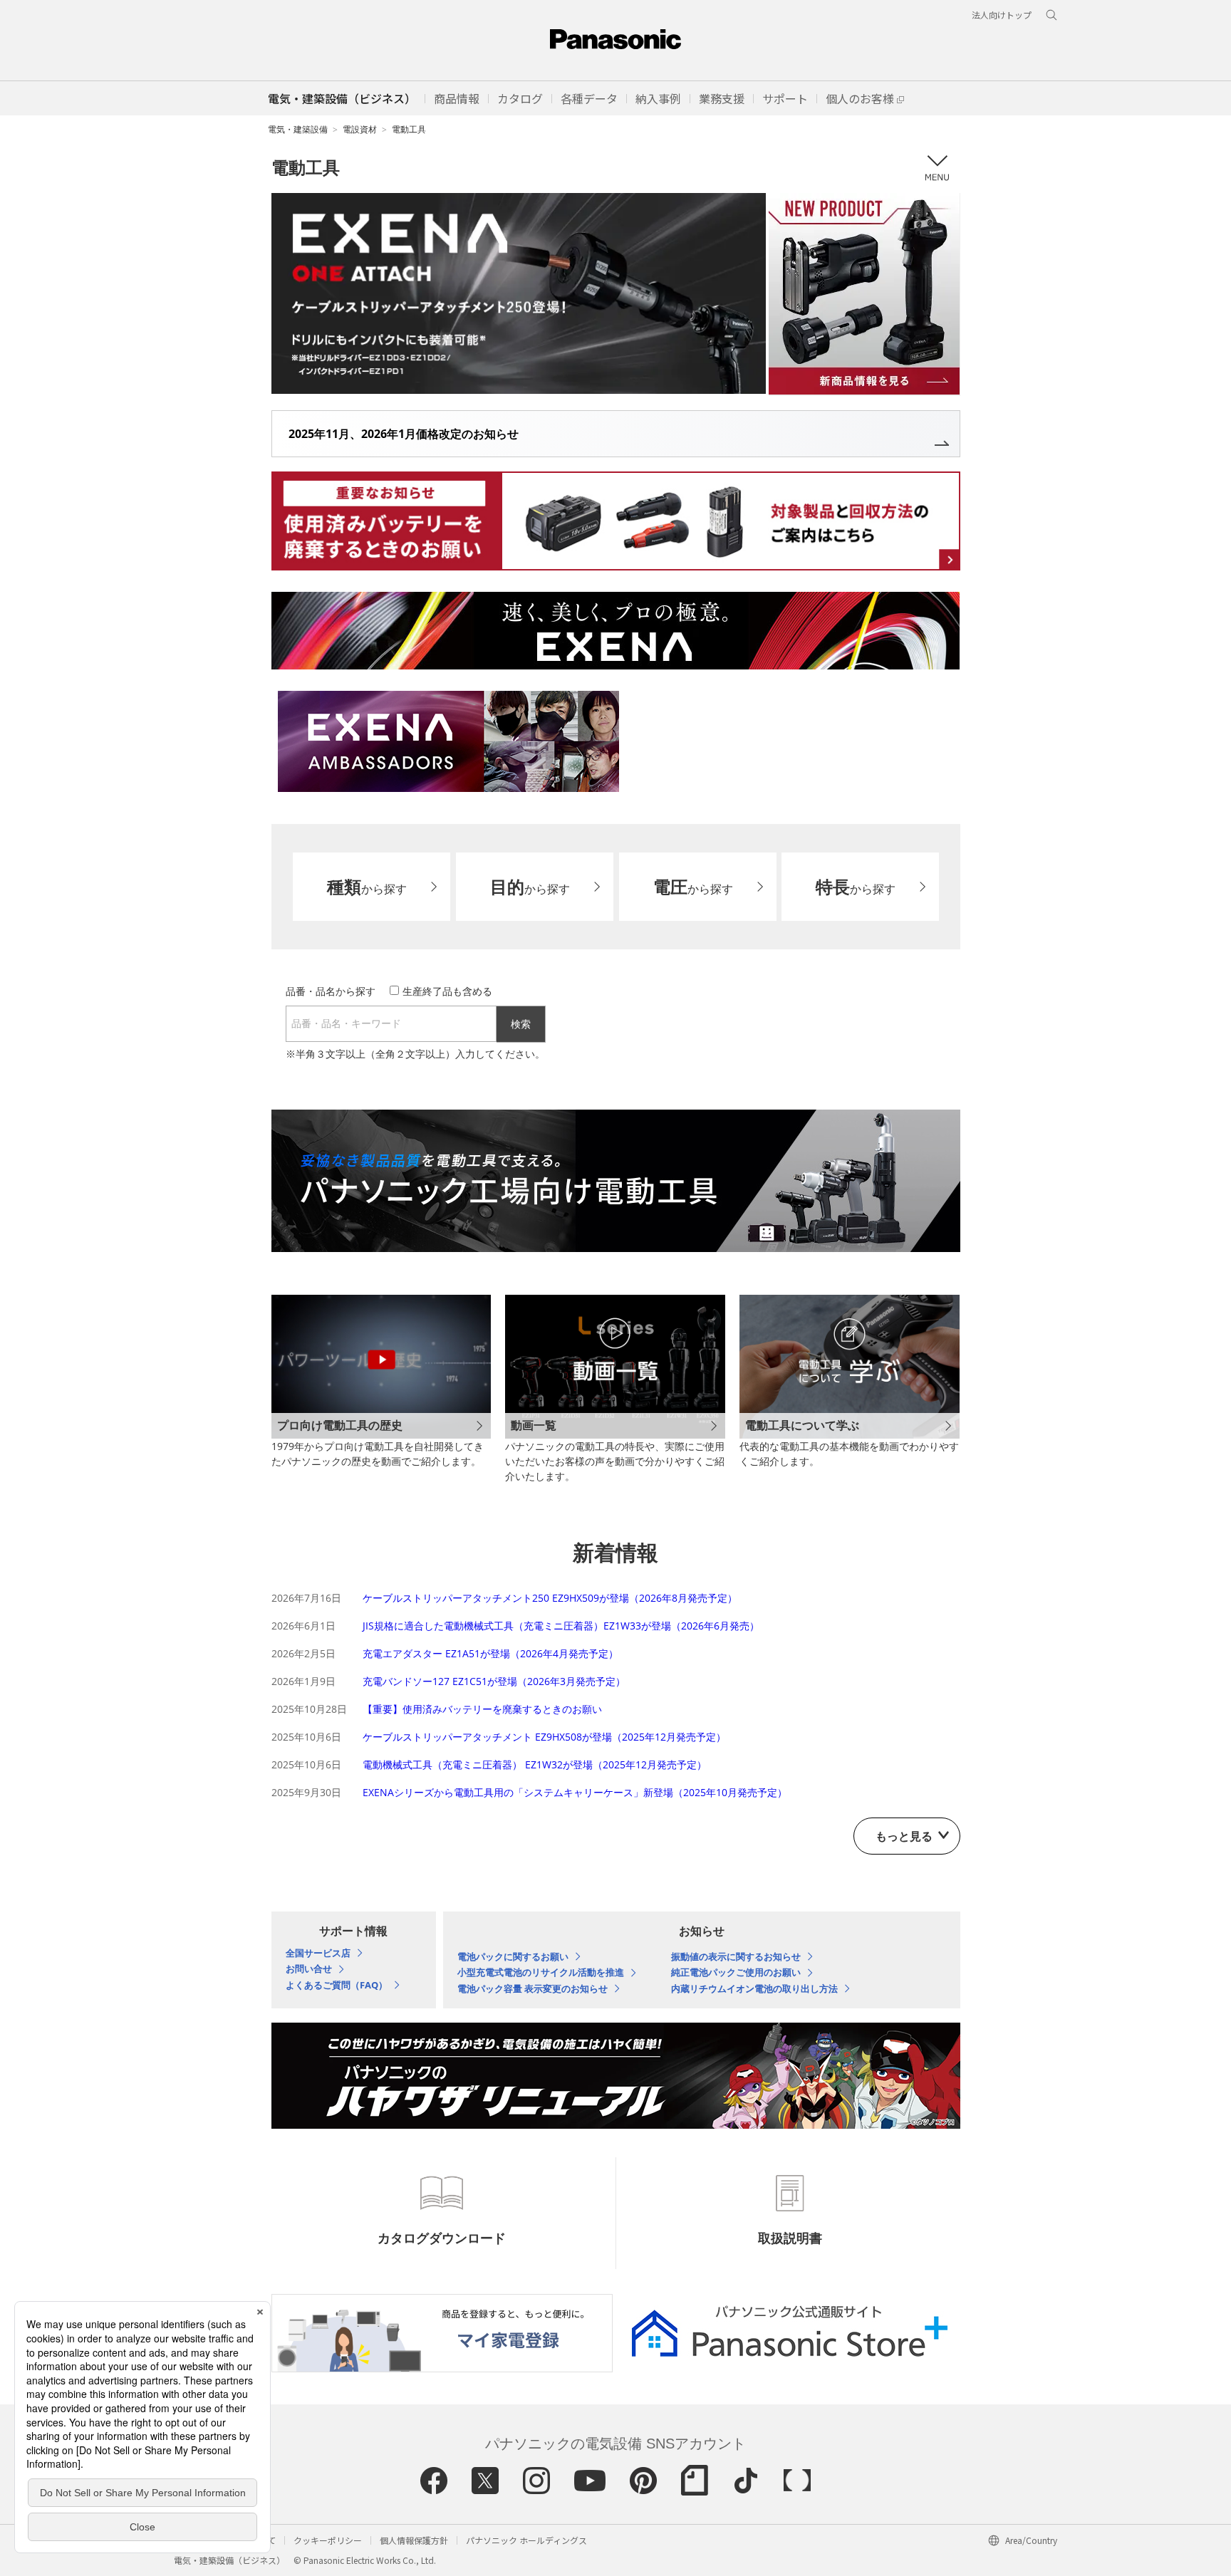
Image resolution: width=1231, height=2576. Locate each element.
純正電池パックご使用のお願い (736, 1973)
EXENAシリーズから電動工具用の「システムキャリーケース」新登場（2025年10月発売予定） (575, 1792)
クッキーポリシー (328, 2540)
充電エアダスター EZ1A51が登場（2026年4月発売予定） (490, 1653)
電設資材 (360, 129)
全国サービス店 (318, 1954)
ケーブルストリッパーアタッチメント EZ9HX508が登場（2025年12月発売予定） (544, 1737)
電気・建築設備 (298, 129)
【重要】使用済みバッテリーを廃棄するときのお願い (482, 1709)
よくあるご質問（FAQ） (337, 1986)
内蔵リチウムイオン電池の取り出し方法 (754, 1989)
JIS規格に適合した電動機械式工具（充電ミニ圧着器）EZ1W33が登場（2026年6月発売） (561, 1626)
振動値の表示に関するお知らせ (736, 1957)
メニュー (937, 168)
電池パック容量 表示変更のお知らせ (533, 1989)
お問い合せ (309, 1969)
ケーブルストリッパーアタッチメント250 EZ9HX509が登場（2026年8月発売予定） (550, 1598)
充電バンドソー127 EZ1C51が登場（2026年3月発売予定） (494, 1681)
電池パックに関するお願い (513, 1957)
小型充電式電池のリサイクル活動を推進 (541, 1973)
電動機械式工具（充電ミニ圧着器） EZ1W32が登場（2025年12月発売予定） (535, 1764)
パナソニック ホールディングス (526, 2540)
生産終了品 (447, 991)
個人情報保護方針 (414, 2540)
